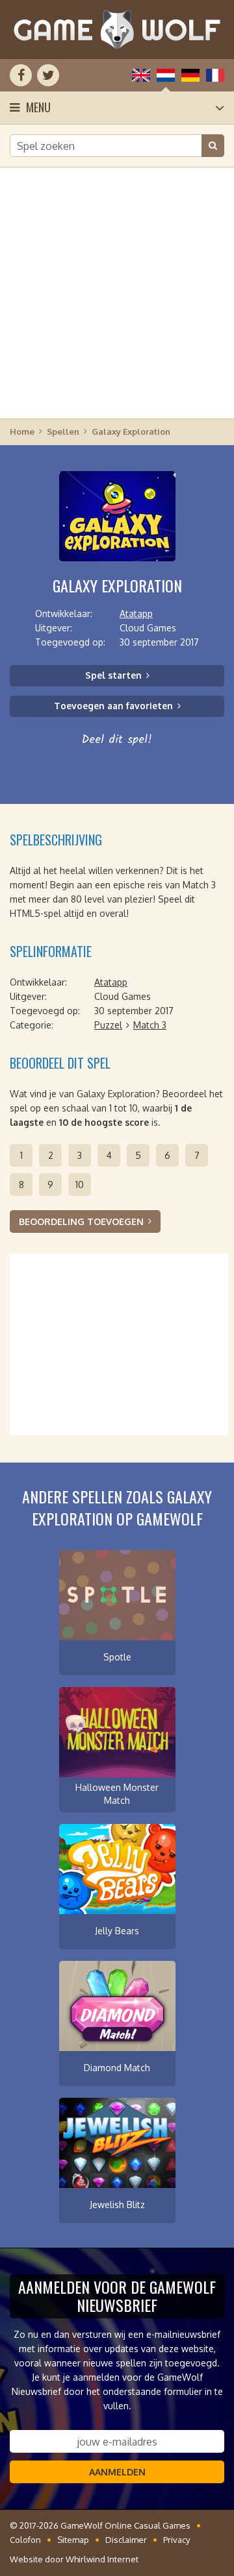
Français (215, 75)
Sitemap (73, 2540)
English (141, 75)
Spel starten (113, 675)
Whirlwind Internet (102, 2559)
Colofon (25, 2540)
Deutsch (190, 75)
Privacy (176, 2540)
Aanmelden (117, 2472)
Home (22, 431)
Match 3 (150, 1025)
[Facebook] (21, 75)
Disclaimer (126, 2540)
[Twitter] (48, 75)
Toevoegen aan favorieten (113, 706)
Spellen (63, 431)
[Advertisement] (117, 292)
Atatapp (136, 614)
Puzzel (108, 1025)
